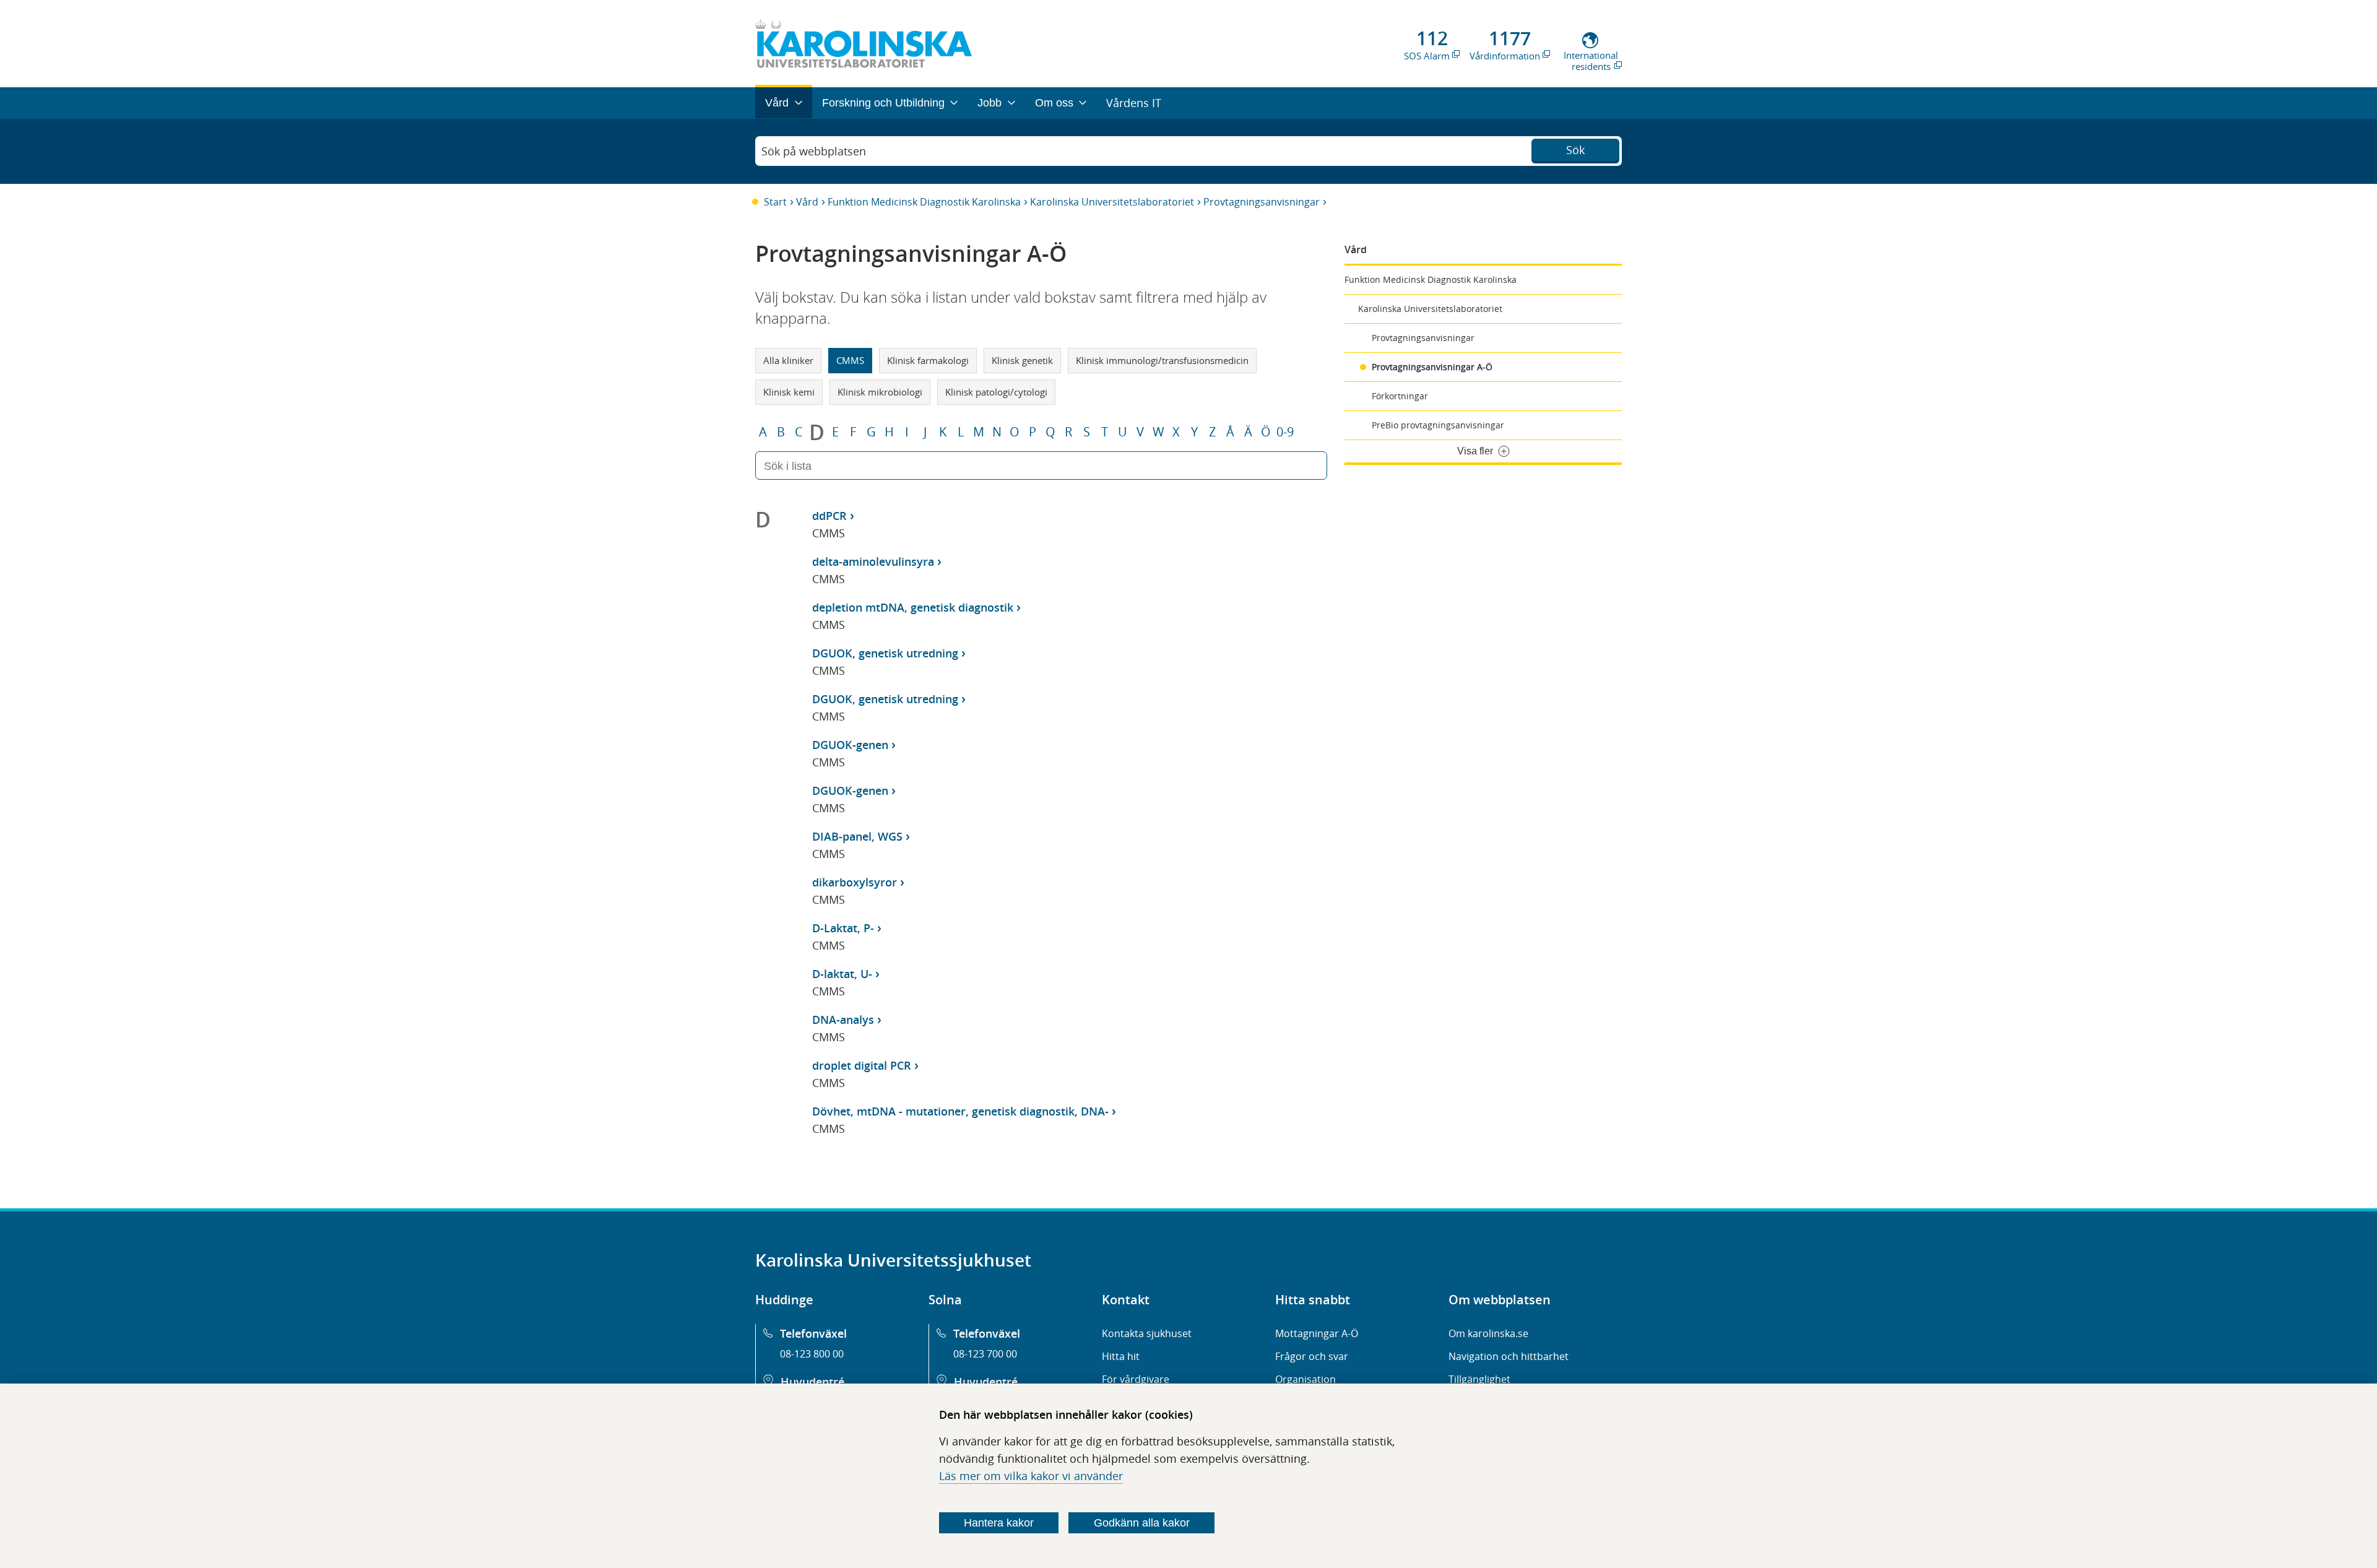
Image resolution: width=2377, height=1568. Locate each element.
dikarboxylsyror (855, 882)
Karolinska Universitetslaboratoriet (1112, 202)
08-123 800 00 (812, 1354)
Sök (1575, 150)
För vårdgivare (1136, 1379)
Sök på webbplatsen (814, 151)
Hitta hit (1121, 1356)
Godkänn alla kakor (1142, 1523)
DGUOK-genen (850, 745)
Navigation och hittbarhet (1509, 1356)
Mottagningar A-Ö (1317, 1333)
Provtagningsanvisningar (1262, 202)
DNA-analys (843, 1020)
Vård (807, 202)
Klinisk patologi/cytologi (996, 392)
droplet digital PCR (862, 1065)
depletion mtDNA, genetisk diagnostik (913, 607)
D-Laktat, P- (843, 928)
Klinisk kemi (789, 392)
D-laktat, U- (842, 974)
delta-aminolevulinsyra (873, 561)
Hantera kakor (999, 1523)
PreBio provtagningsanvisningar (1438, 425)
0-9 (1285, 432)
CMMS (850, 360)
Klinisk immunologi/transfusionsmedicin (1162, 360)
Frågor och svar (1312, 1356)
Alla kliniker (788, 360)
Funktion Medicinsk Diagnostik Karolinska (924, 202)
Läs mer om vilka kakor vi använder (1031, 1476)
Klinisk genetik (1022, 360)
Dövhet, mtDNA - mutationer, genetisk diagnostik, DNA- (960, 1111)
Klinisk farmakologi (928, 360)
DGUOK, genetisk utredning (885, 653)
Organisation (1305, 1379)
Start (775, 202)
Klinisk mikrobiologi (880, 392)
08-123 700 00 (985, 1354)
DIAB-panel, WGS (857, 836)
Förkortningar (1400, 396)
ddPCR (829, 516)
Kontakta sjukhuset (1147, 1333)
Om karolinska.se (1488, 1333)
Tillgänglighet (1479, 1379)
